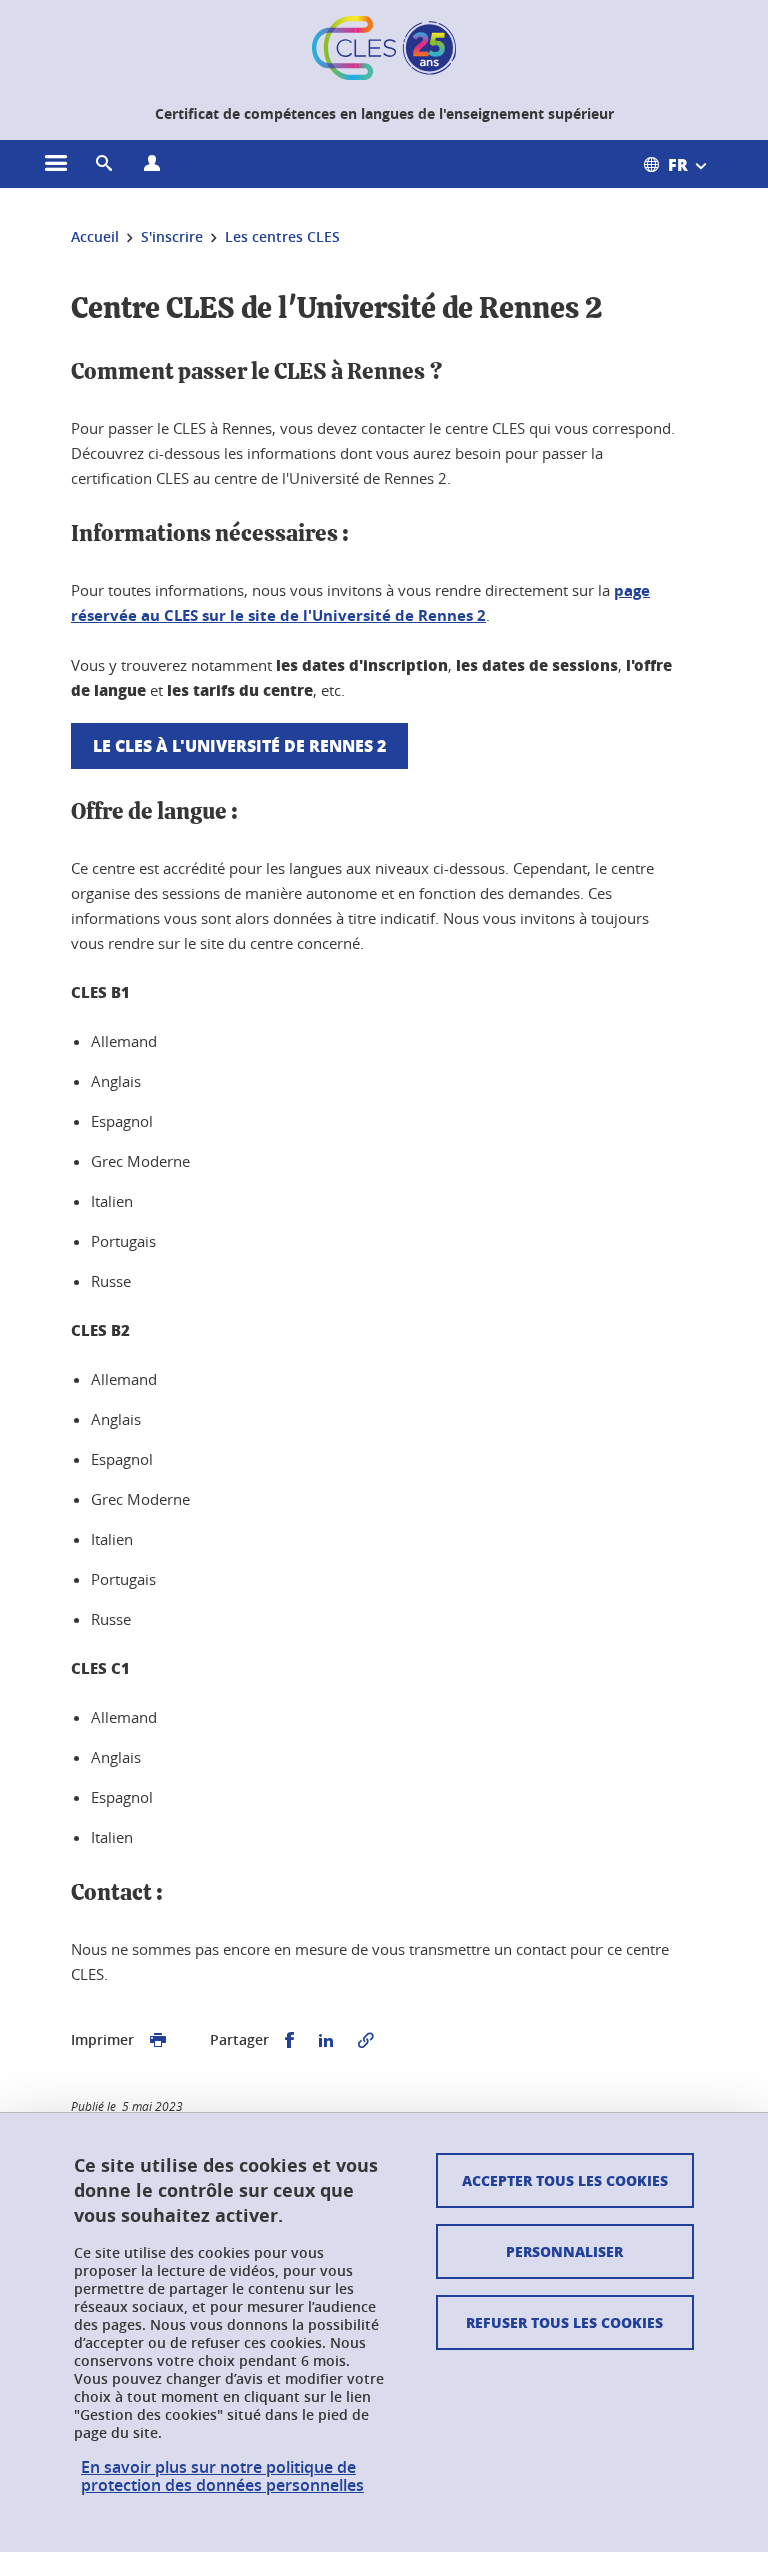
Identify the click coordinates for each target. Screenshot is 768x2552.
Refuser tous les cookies (564, 2322)
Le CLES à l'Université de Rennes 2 (239, 745)
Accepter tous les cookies (565, 2180)
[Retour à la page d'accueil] (384, 48)
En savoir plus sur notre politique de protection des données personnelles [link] (222, 2476)
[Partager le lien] (366, 2040)
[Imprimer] (158, 2040)
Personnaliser (564, 2251)
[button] (104, 164)
